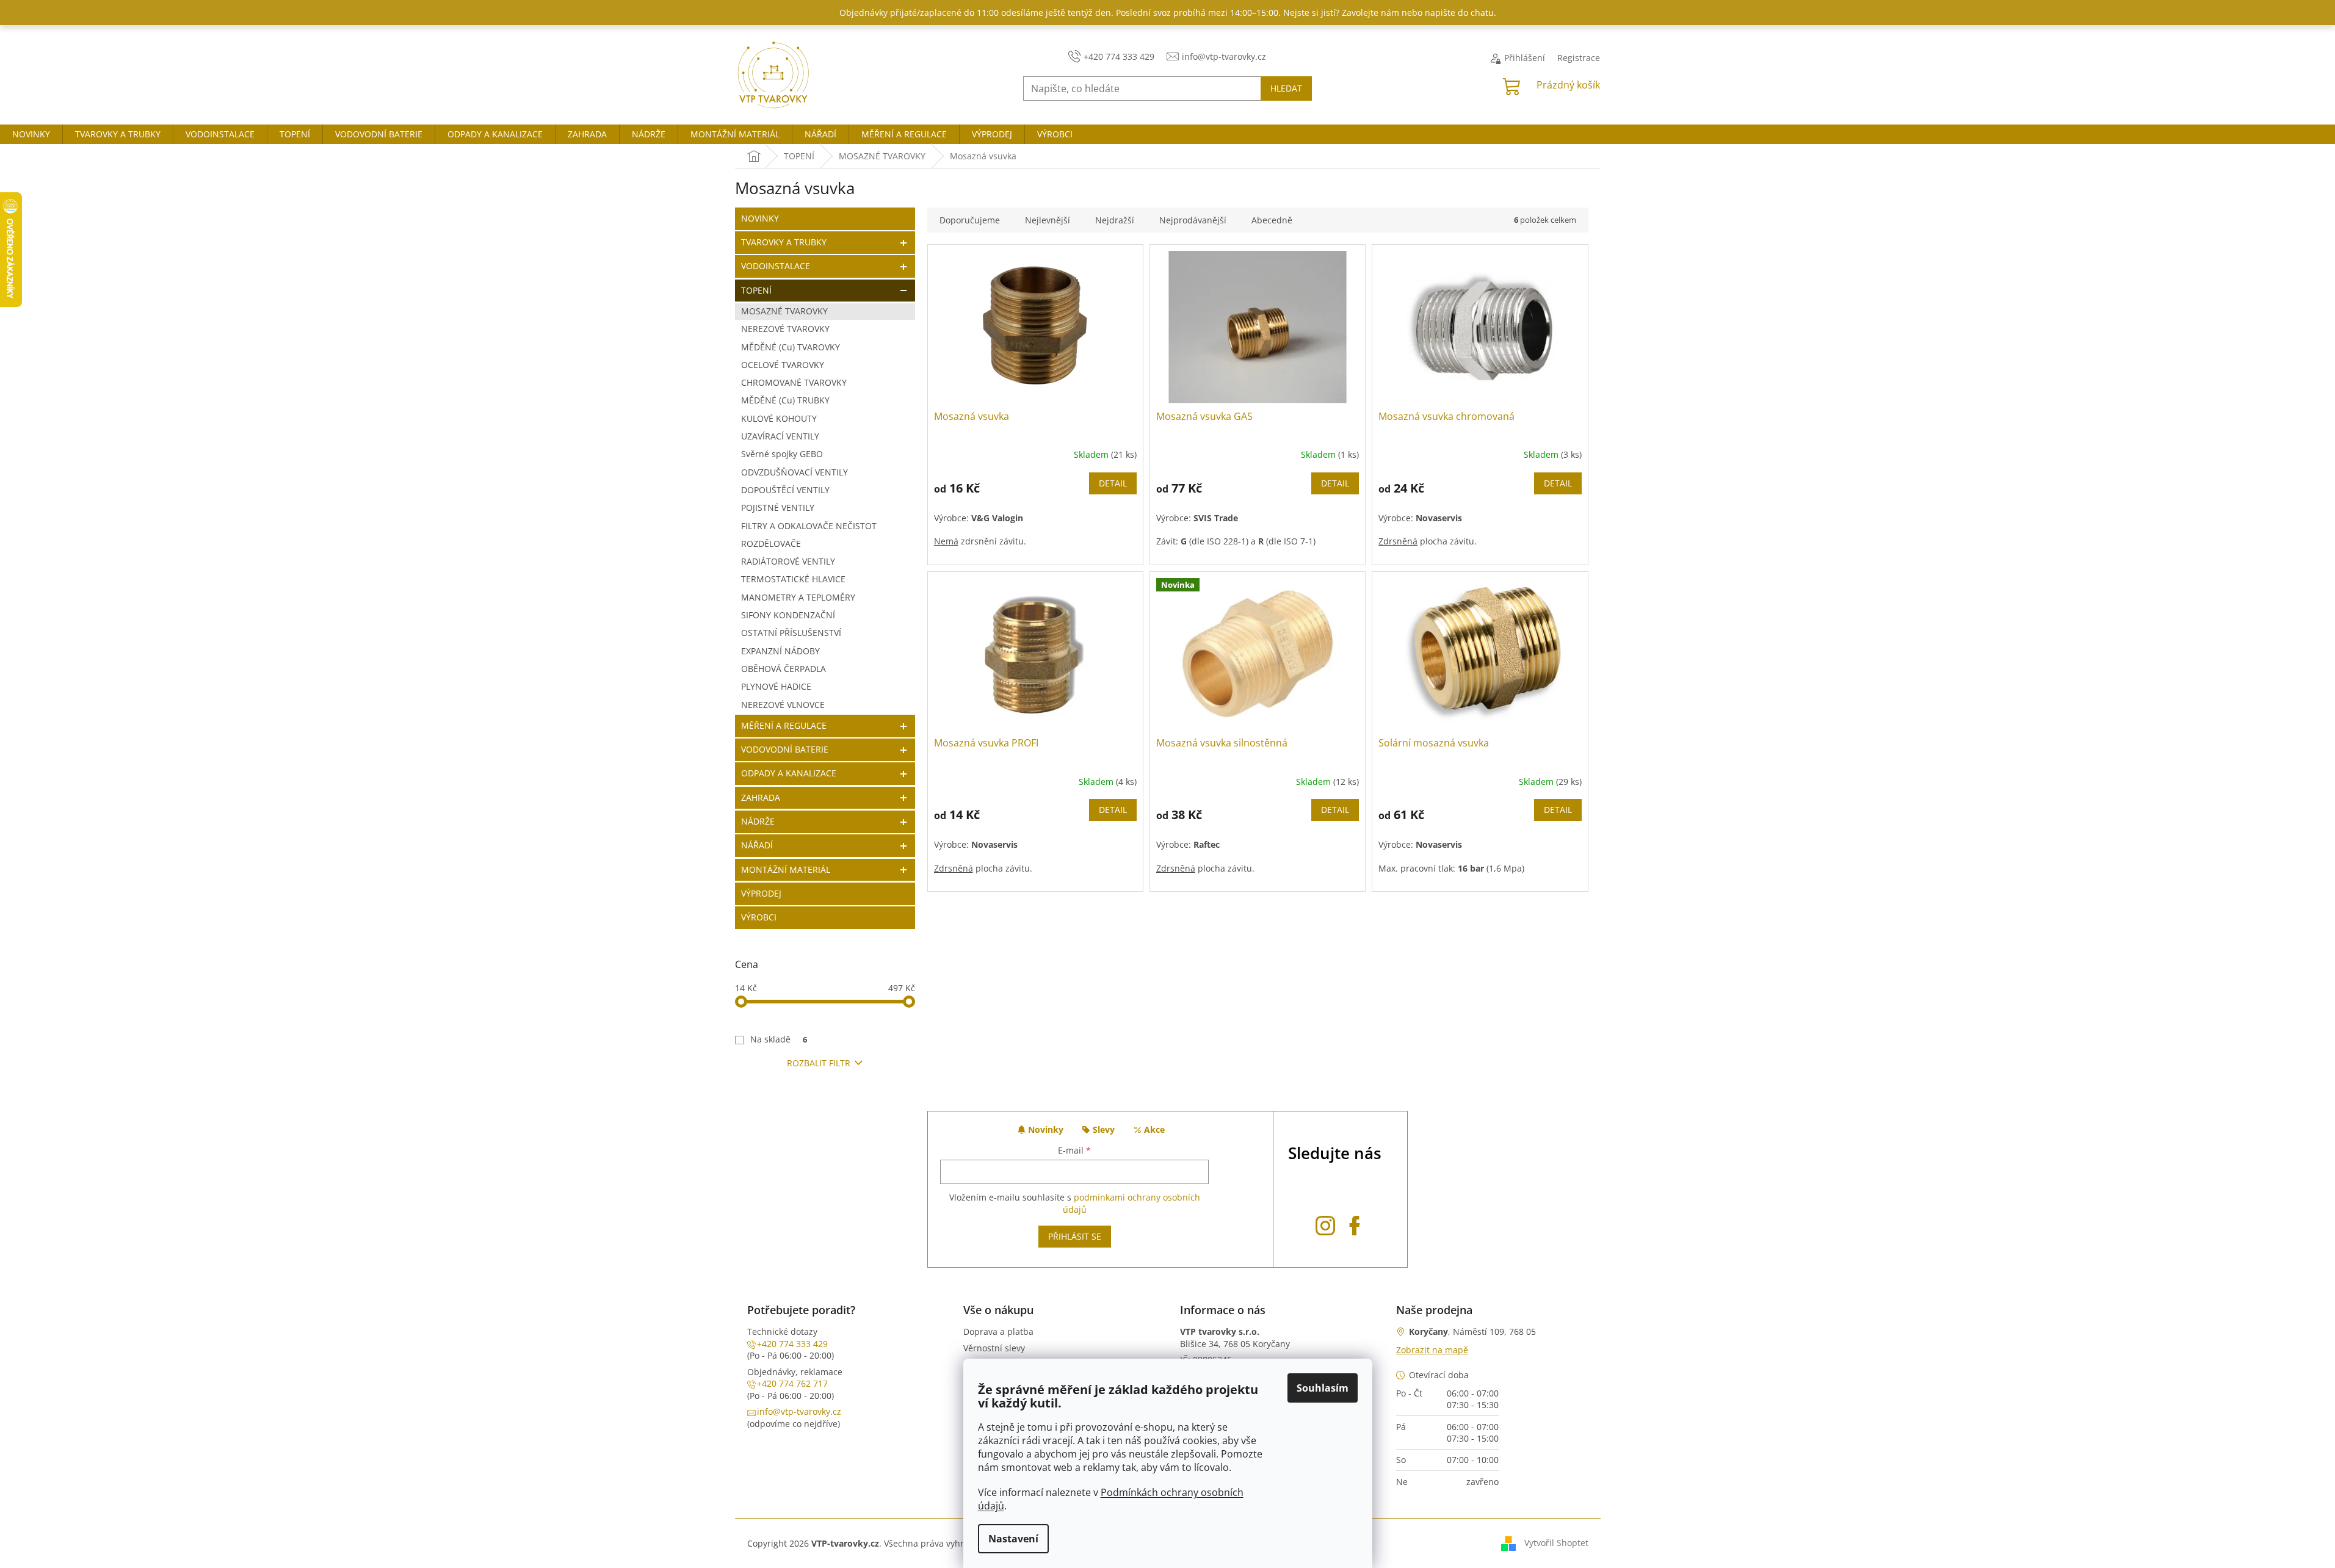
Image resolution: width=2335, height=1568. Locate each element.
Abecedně (1272, 220)
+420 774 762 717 (792, 1383)
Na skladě (779, 1039)
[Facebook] (1355, 1223)
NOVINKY (760, 218)
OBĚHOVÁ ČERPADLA (784, 669)
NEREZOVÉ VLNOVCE (783, 705)
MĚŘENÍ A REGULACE (784, 725)
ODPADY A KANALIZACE (789, 773)
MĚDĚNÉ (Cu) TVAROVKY (791, 347)
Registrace (1579, 58)
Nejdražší (1115, 220)
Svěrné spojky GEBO (782, 454)
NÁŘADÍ (757, 845)
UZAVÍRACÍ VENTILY (780, 436)
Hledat (1286, 88)
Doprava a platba (998, 1331)
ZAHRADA (761, 797)
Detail (1113, 483)
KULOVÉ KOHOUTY (779, 418)
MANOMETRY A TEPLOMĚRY (798, 597)
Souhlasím (1323, 1388)
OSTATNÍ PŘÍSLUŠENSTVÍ (791, 633)
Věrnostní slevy (994, 1348)
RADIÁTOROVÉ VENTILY (788, 561)
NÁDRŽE (758, 821)
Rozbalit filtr (819, 1063)
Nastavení (1013, 1539)
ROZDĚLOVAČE (771, 544)
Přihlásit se (1075, 1236)
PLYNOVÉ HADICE (776, 686)
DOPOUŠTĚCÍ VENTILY (785, 490)
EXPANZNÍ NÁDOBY (780, 651)
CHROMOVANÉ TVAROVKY (794, 382)
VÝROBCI (759, 917)
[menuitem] (31, 134)
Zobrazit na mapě (1432, 1350)
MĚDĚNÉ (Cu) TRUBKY (785, 400)
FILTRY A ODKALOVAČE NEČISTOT (809, 526)
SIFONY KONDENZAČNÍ (788, 615)
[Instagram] (1325, 1223)
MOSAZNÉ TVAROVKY (784, 311)
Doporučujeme (970, 220)
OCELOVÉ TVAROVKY (783, 365)
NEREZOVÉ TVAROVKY (785, 329)
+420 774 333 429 (792, 1344)
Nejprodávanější (1193, 220)
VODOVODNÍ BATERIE (785, 749)
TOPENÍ (756, 290)
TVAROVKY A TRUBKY (784, 242)
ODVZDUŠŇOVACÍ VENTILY (795, 472)
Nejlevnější (1048, 220)
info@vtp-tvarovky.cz (799, 1411)
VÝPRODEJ (761, 893)
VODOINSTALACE (776, 266)
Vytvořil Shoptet (1556, 1542)
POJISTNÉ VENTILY (778, 508)
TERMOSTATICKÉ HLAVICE (793, 579)
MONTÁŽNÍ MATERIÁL (786, 869)
